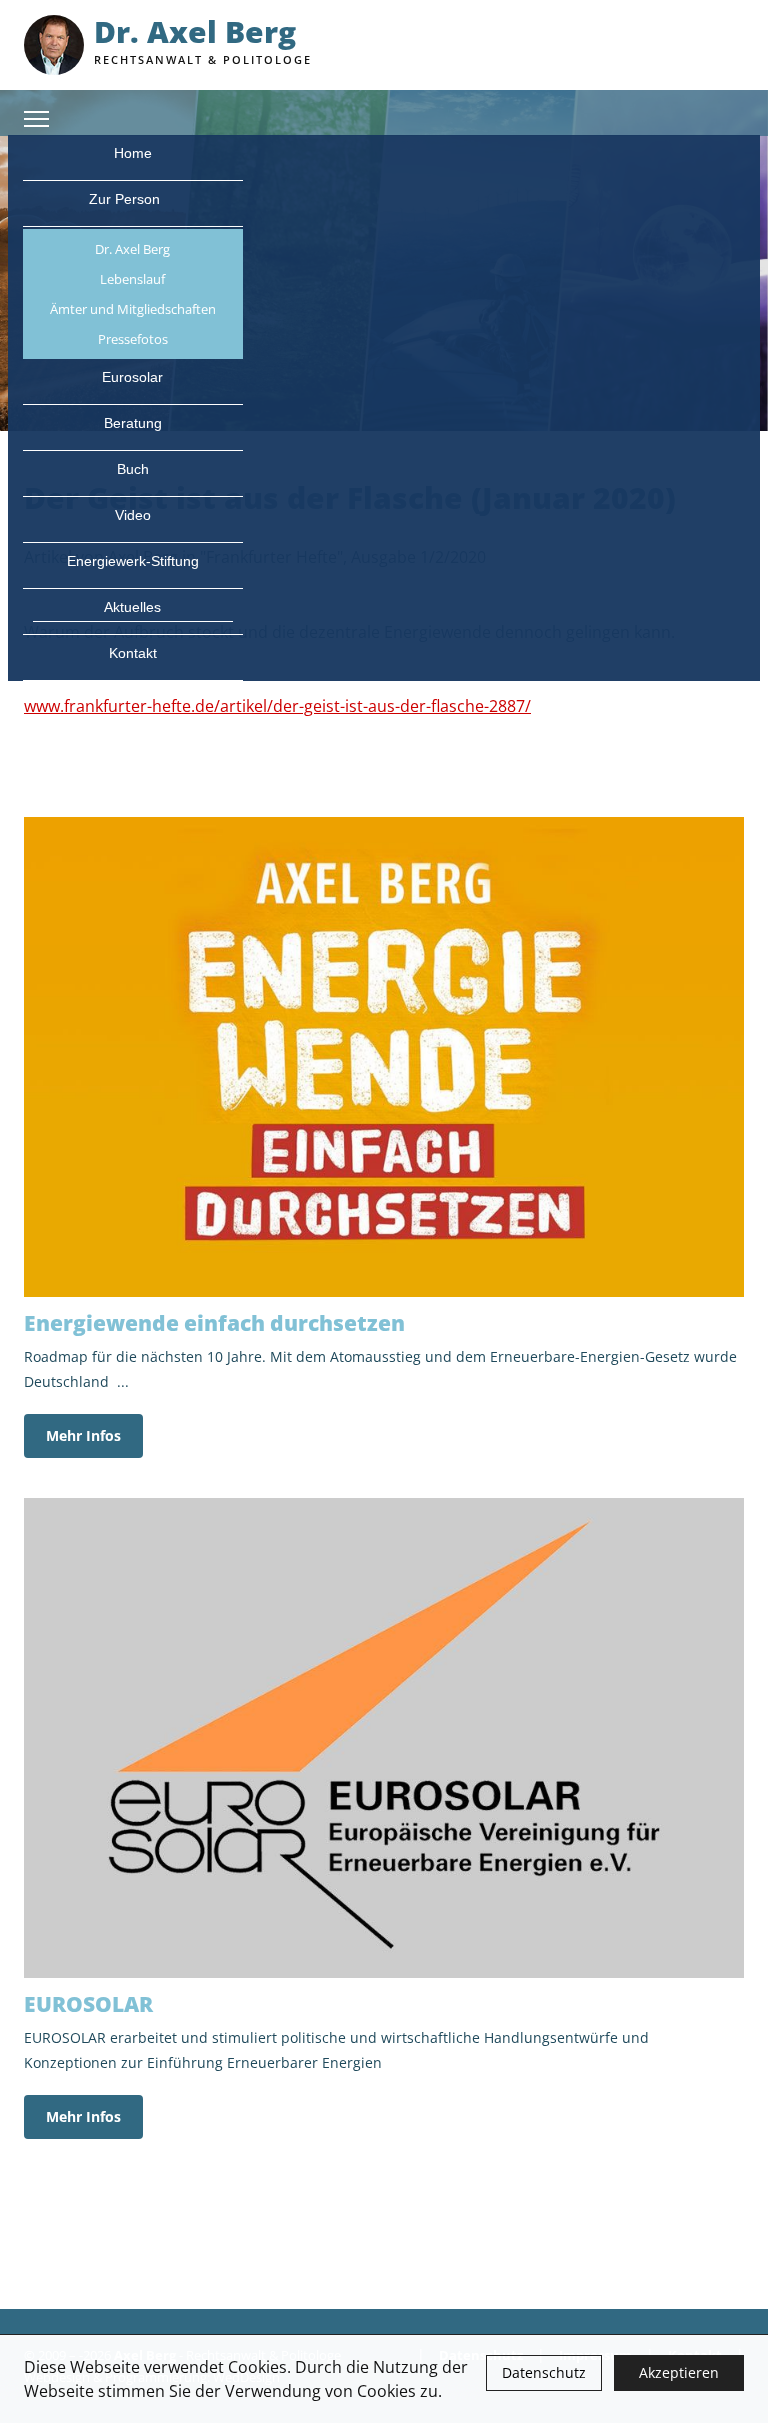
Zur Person (126, 199)
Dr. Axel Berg (132, 249)
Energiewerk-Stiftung (133, 561)
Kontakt (133, 653)
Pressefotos (133, 339)
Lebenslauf (132, 279)
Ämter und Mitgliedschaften (133, 309)
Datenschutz (544, 2372)
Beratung (133, 423)
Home (133, 153)
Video (133, 515)
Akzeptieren (679, 2372)
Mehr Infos (83, 1435)
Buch (133, 469)
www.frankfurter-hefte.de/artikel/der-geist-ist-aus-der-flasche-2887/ (277, 706)
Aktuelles (132, 607)
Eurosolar (132, 377)
